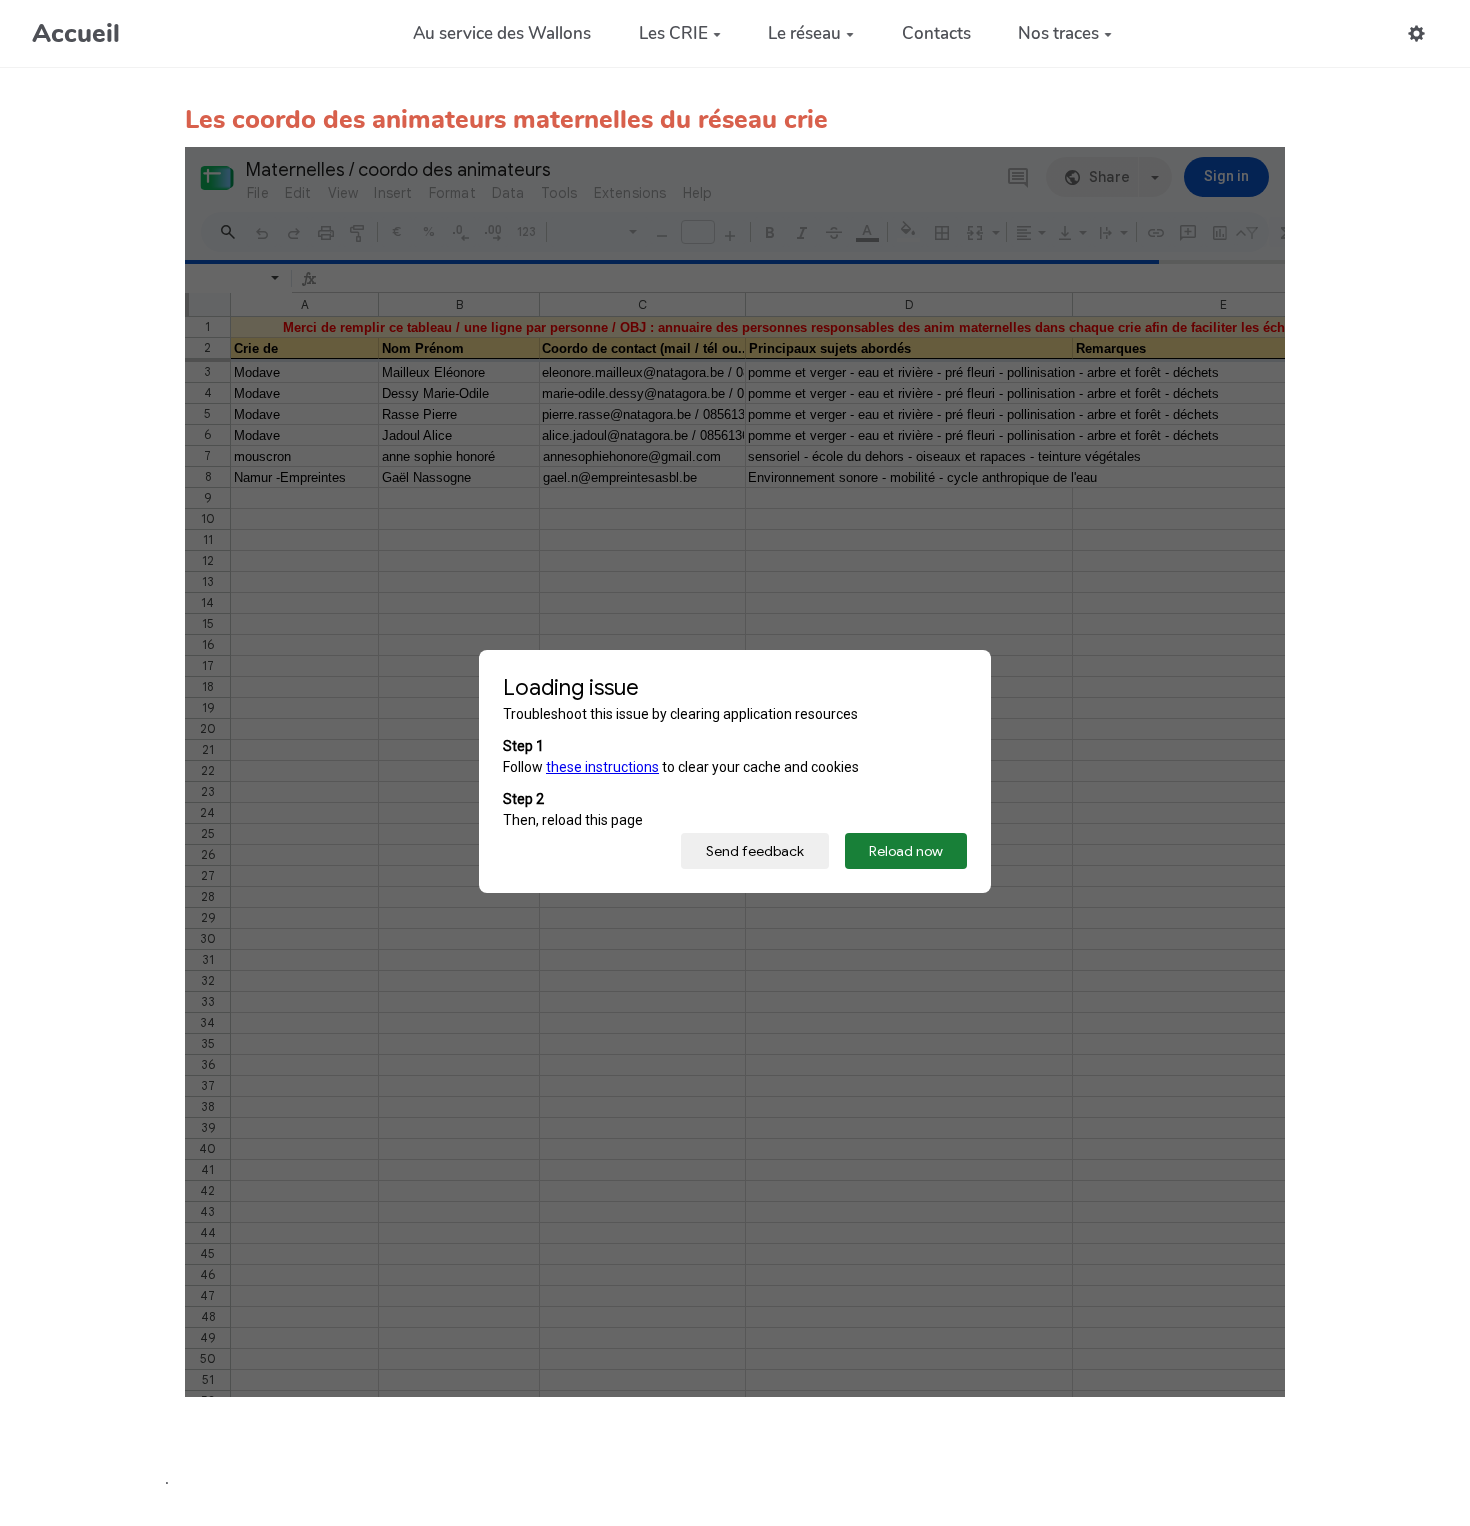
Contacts (936, 33)
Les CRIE (673, 33)
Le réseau (804, 33)
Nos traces (1058, 33)
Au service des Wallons (502, 33)
